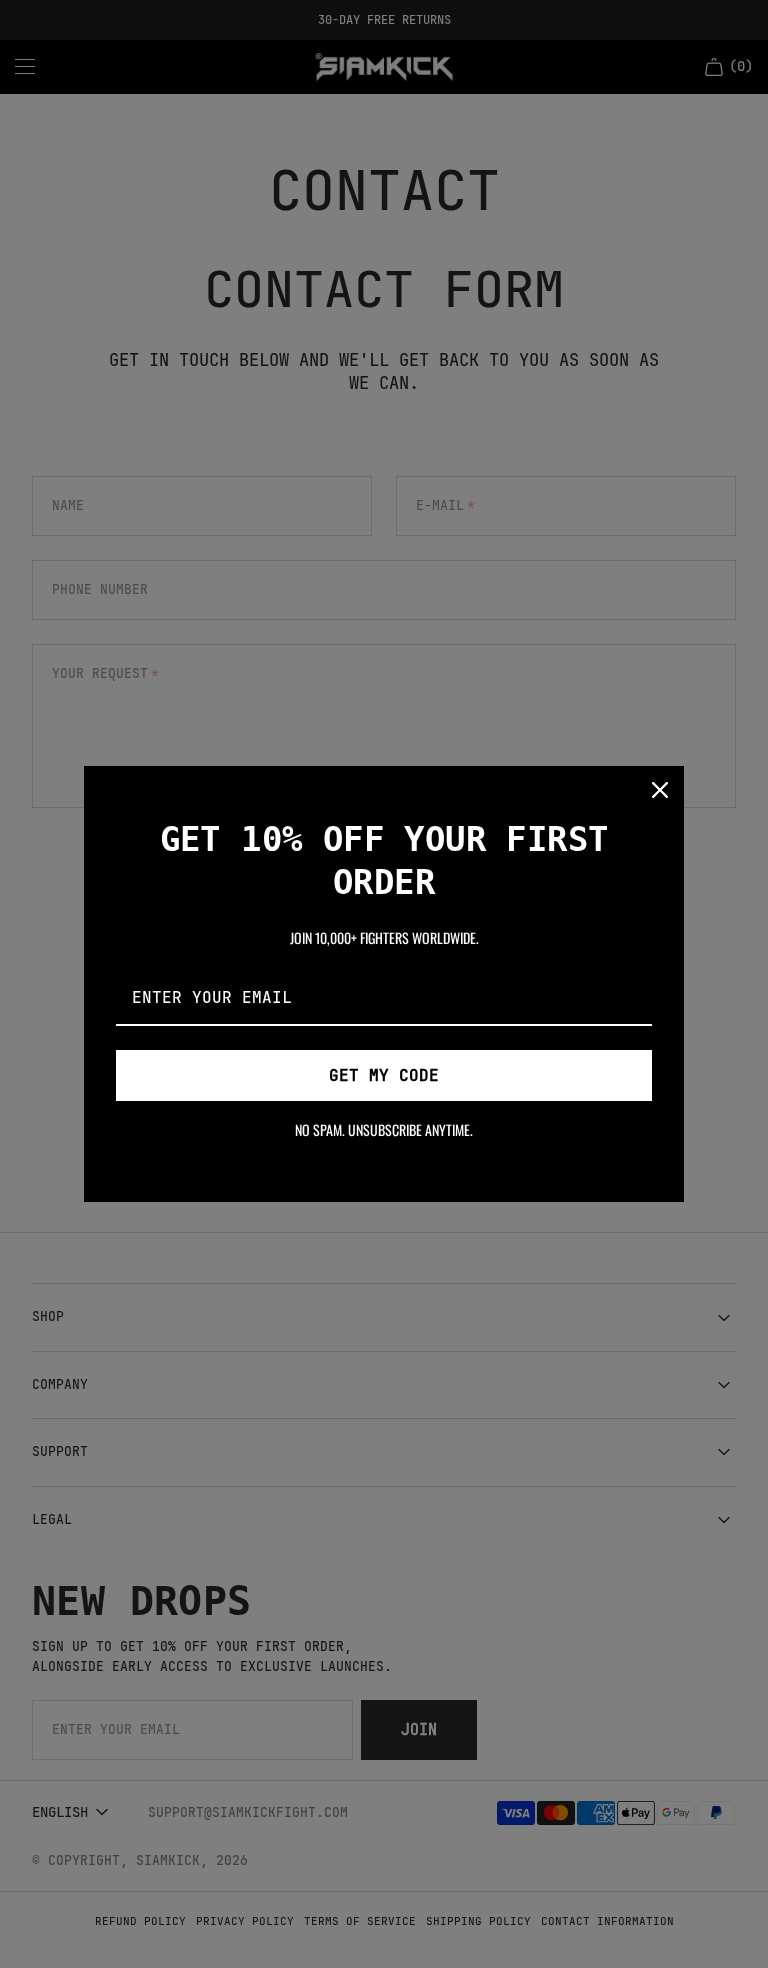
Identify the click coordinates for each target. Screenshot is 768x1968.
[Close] (660, 790)
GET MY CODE (384, 1075)
